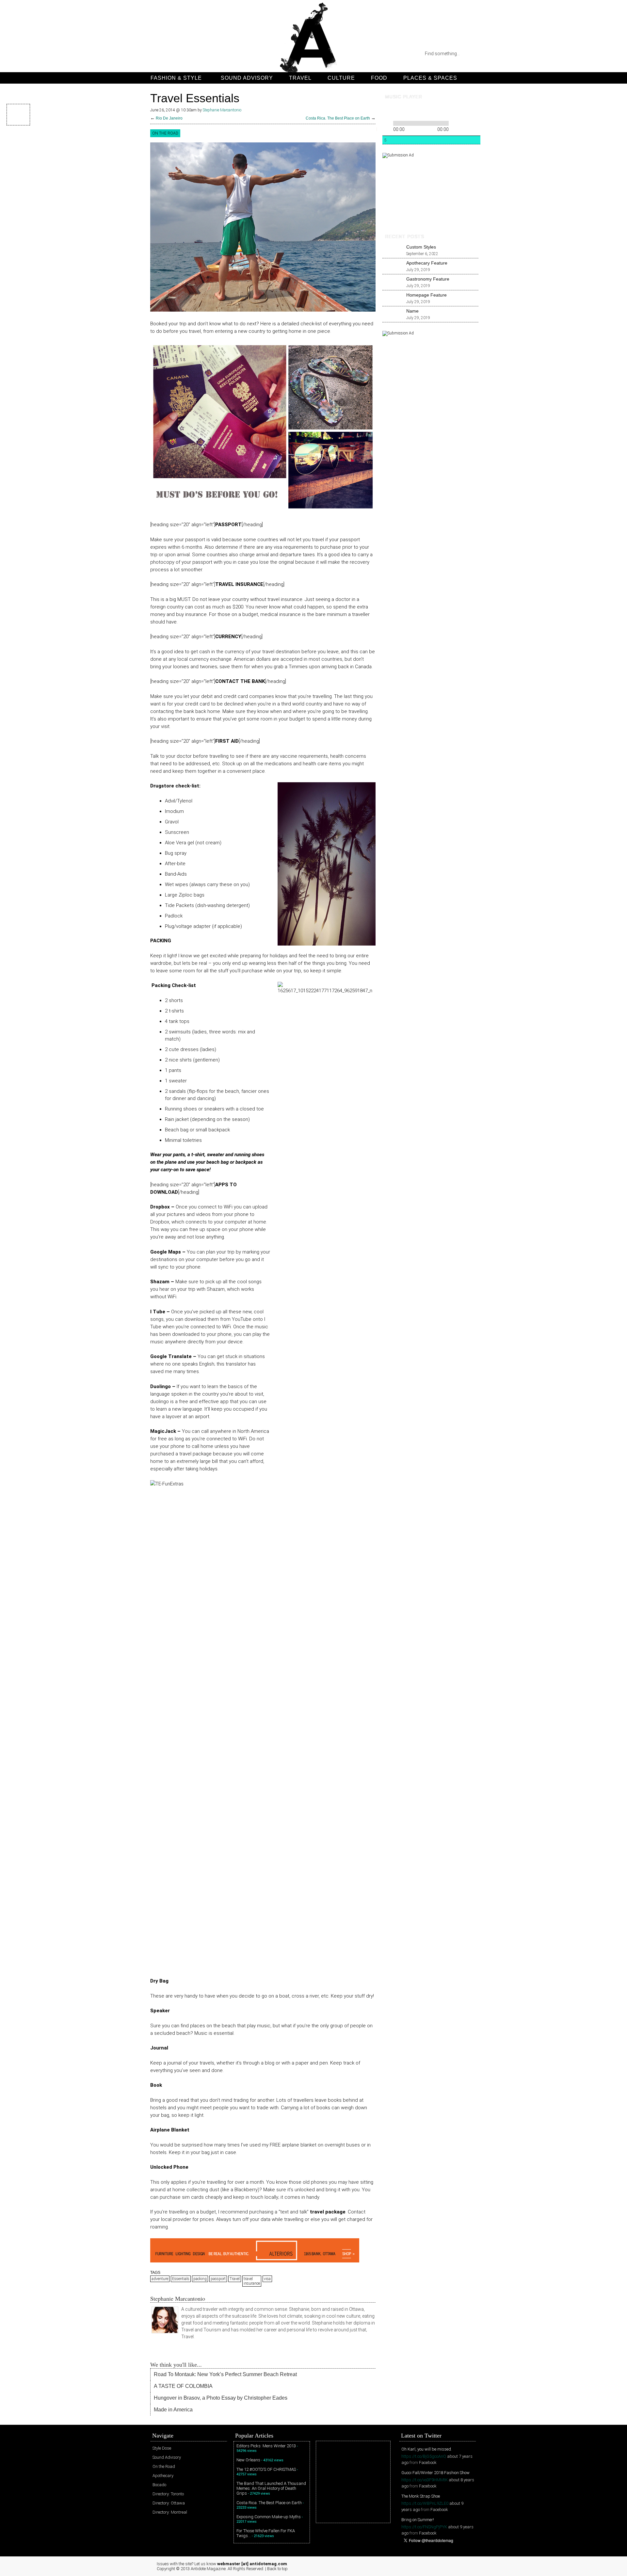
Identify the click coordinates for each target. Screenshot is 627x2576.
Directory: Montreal (170, 2512)
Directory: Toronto (168, 2494)
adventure (160, 2279)
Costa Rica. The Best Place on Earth (338, 118)
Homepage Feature (426, 295)
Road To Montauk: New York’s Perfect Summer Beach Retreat (225, 2374)
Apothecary (163, 2476)
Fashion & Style (176, 78)
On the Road (165, 133)
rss (157, 54)
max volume (453, 111)
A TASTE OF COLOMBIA (183, 2386)
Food (379, 78)
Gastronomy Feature (428, 279)
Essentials (181, 2279)
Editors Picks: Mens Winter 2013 (266, 2446)
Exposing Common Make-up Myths (269, 2517)
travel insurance (252, 2281)
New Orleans (248, 2460)
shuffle (465, 122)
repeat (455, 122)
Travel (300, 78)
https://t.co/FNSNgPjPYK (424, 2527)
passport (218, 2279)
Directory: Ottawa (169, 2503)
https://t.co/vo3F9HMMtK (425, 2480)
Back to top (277, 2569)
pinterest (183, 54)
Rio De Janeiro (169, 118)
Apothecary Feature (427, 263)
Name (412, 311)
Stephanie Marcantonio (222, 110)
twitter (170, 54)
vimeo (196, 54)
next (409, 111)
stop (418, 111)
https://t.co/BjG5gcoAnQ (424, 2456)
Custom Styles (421, 247)
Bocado (159, 2485)
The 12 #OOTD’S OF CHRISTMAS (266, 2469)
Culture (341, 78)
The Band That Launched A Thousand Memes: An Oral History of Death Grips (271, 2488)
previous (387, 111)
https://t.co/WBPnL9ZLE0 (425, 2503)
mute (429, 111)
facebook (209, 54)
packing (200, 2279)
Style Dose (162, 2448)
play (398, 111)
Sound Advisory (247, 78)
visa (267, 2279)
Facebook (428, 2463)
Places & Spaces (430, 78)
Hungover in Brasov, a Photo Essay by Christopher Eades (221, 2398)
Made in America (173, 2410)
